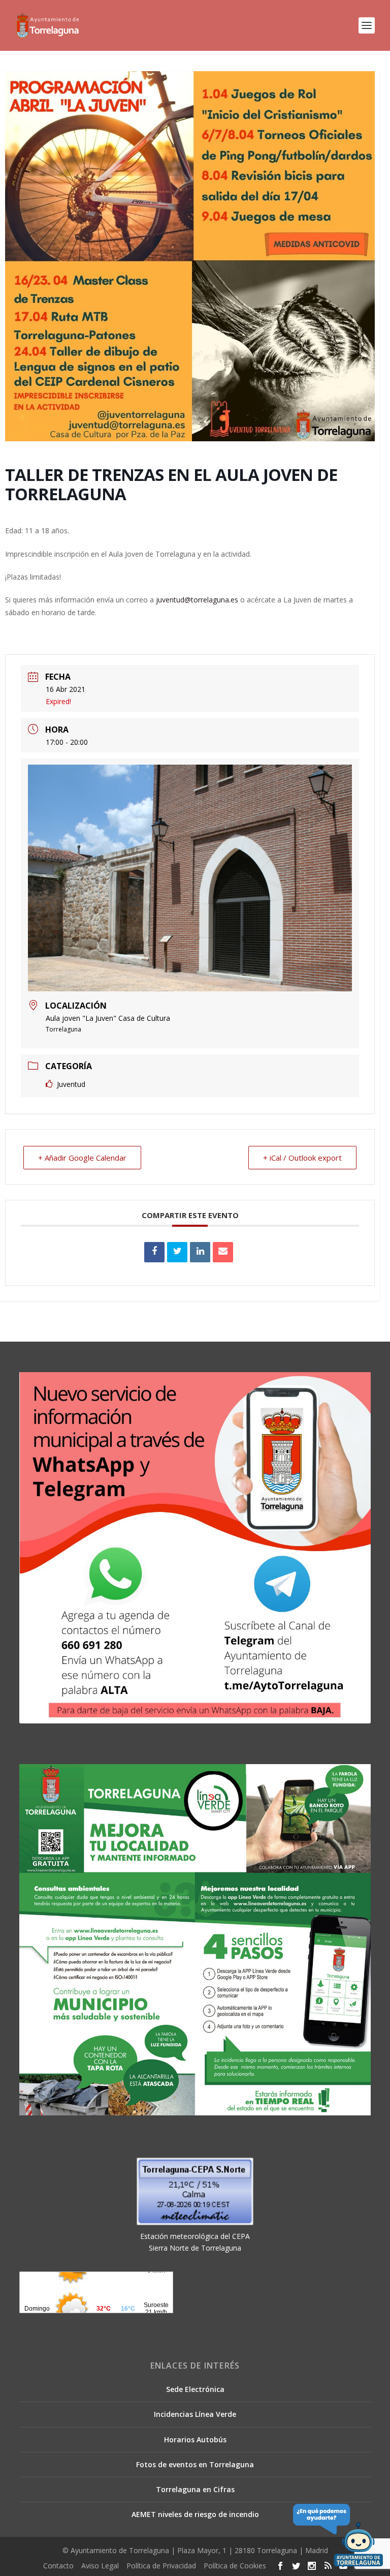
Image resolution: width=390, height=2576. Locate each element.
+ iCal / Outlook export (302, 1158)
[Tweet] (177, 1252)
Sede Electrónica (195, 2389)
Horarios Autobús (195, 2439)
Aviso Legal (100, 2566)
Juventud (71, 1084)
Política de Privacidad (161, 2566)
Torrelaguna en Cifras (195, 2489)
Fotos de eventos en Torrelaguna (195, 2464)
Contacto (58, 2566)
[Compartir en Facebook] (154, 1252)
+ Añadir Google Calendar (82, 1158)
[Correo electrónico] (223, 1252)
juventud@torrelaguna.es (197, 600)
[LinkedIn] (200, 1252)
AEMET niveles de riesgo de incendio (195, 2514)
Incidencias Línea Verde (195, 2414)
